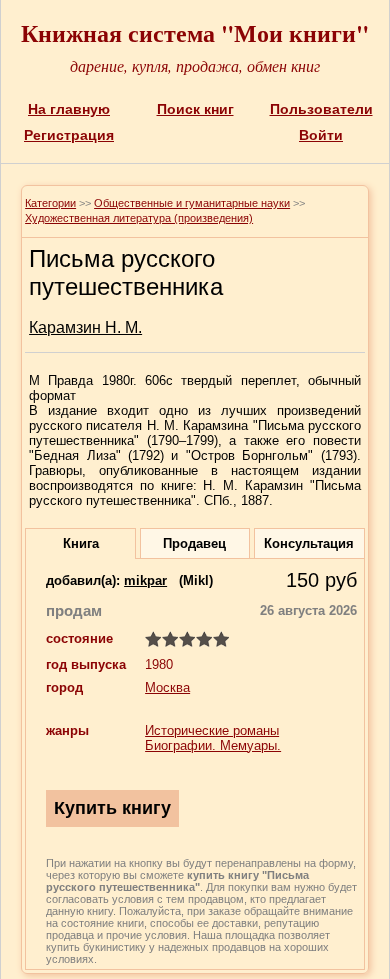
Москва (167, 687)
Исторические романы (212, 730)
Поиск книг (195, 109)
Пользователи (321, 109)
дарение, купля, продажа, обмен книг (195, 65)
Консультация (309, 543)
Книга (81, 543)
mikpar (145, 580)
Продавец (194, 543)
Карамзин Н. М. (85, 327)
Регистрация (69, 135)
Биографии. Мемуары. (213, 745)
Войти (321, 135)
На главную (69, 109)
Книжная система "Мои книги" (195, 32)
